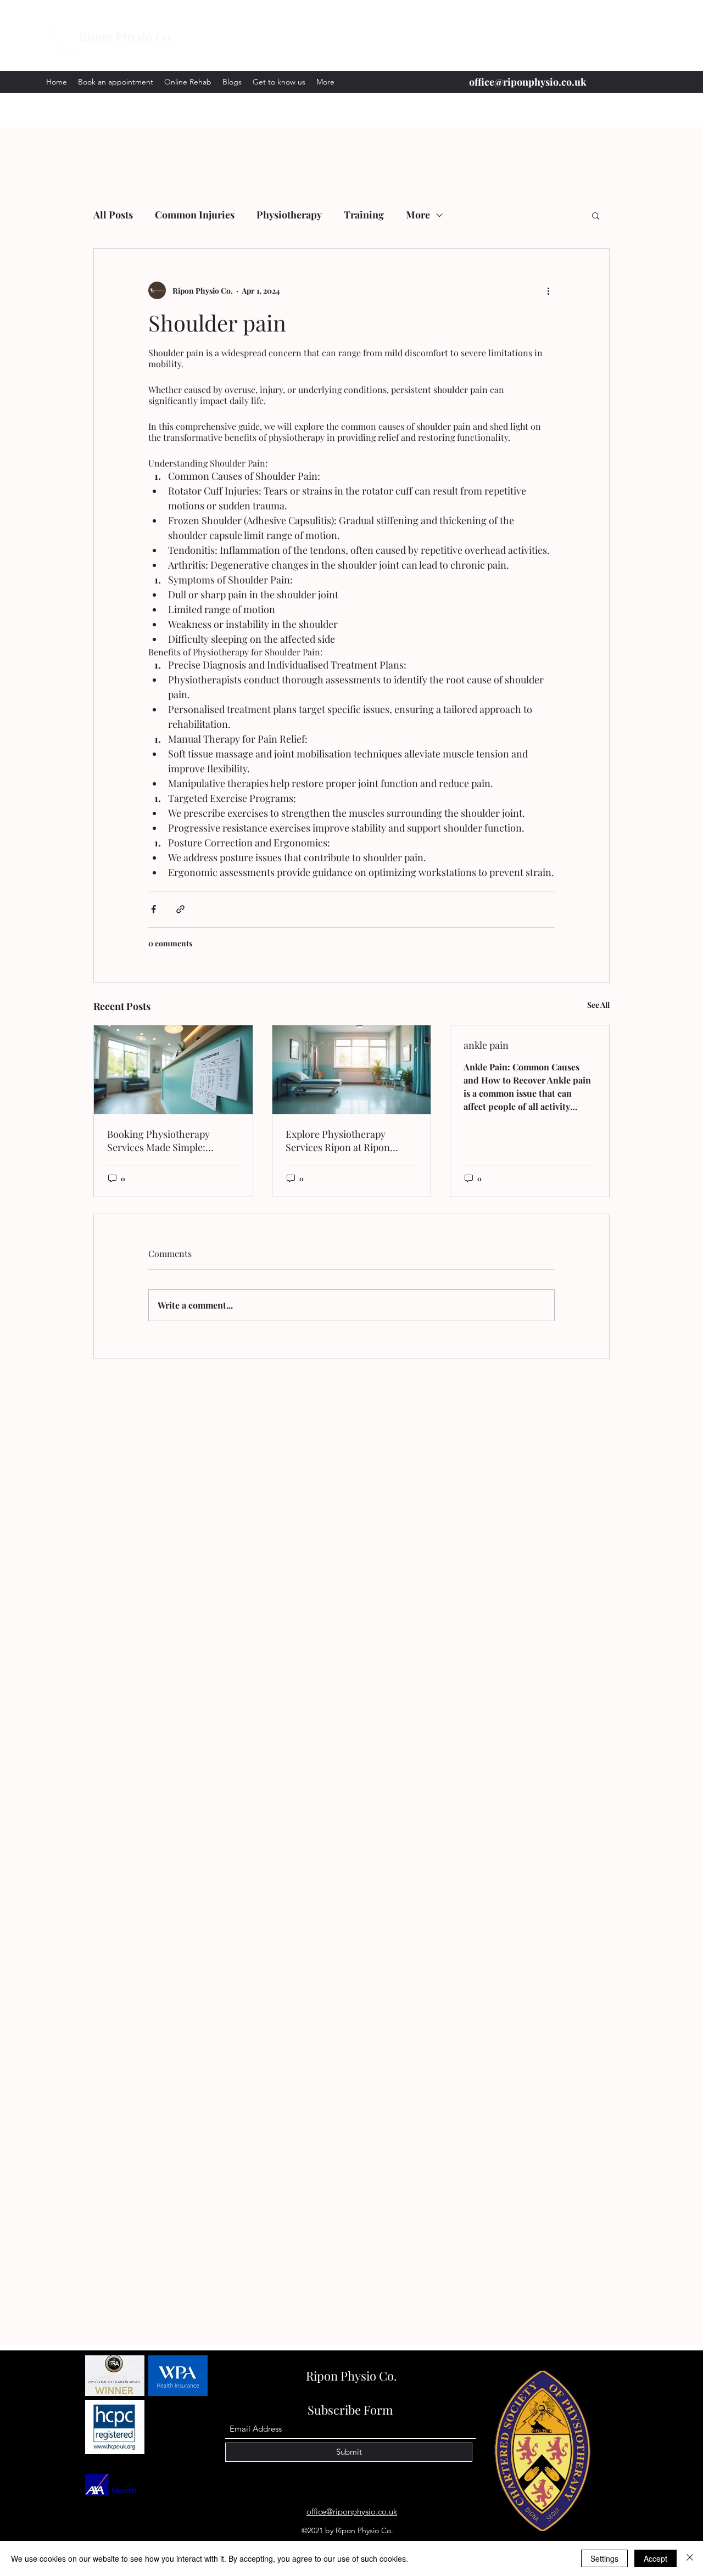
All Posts (113, 215)
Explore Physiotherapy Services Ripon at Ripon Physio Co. (338, 1141)
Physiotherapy (289, 215)
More (418, 215)
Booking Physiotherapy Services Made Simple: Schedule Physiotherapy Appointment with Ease (160, 1141)
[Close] (690, 2558)
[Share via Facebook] (154, 909)
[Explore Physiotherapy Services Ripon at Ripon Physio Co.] (352, 1070)
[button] (596, 215)
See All (598, 1005)
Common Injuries (195, 215)
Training (364, 215)
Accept (655, 2558)
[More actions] (548, 290)
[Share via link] (180, 909)
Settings (604, 2558)
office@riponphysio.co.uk (528, 82)
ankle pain (486, 1045)
